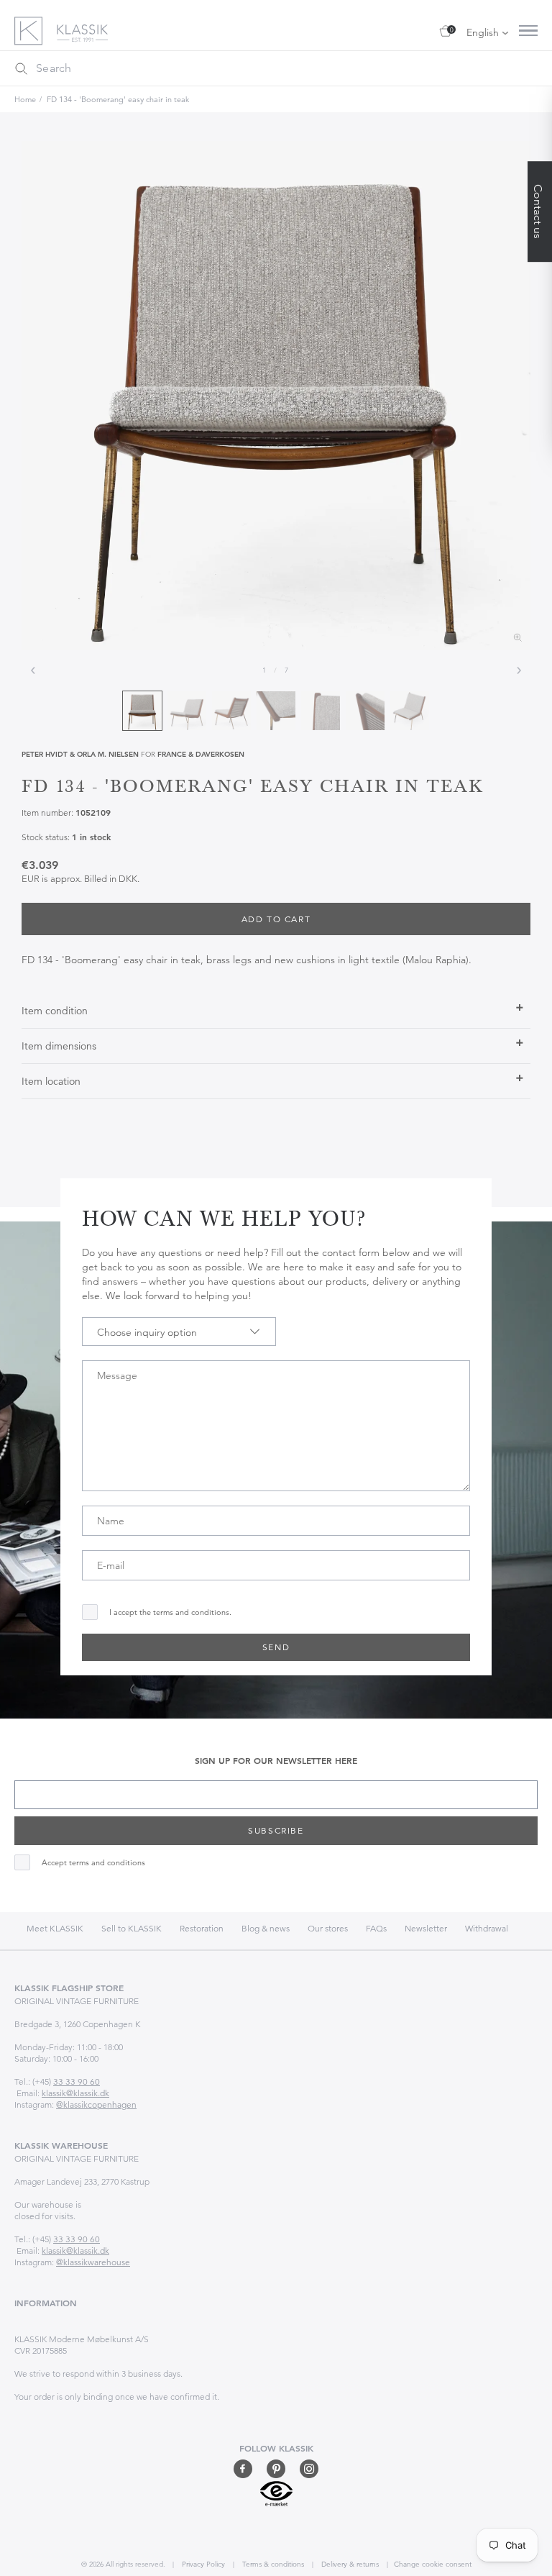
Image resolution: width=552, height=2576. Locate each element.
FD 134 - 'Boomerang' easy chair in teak (118, 99)
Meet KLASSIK (55, 1928)
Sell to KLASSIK (132, 1928)
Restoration (202, 1928)
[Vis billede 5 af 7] (321, 711)
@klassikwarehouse (93, 2262)
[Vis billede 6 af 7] (365, 711)
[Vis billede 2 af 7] (187, 711)
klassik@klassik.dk (75, 2093)
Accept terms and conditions (93, 1863)
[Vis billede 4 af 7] (276, 711)
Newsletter (426, 1928)
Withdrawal (487, 1928)
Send (276, 1647)
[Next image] (519, 670)
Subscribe (276, 1830)
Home (25, 99)
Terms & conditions (272, 2564)
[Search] (21, 68)
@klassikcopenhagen (96, 2104)
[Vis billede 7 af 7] (410, 711)
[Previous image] (33, 670)
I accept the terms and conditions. (170, 1612)
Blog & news (266, 1928)
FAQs (376, 1928)
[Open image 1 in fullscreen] (276, 396)
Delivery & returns (349, 2564)
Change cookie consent (433, 2564)
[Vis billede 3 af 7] (231, 711)
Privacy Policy (202, 2564)
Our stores (328, 1928)
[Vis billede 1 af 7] (142, 711)
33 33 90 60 (77, 2081)
